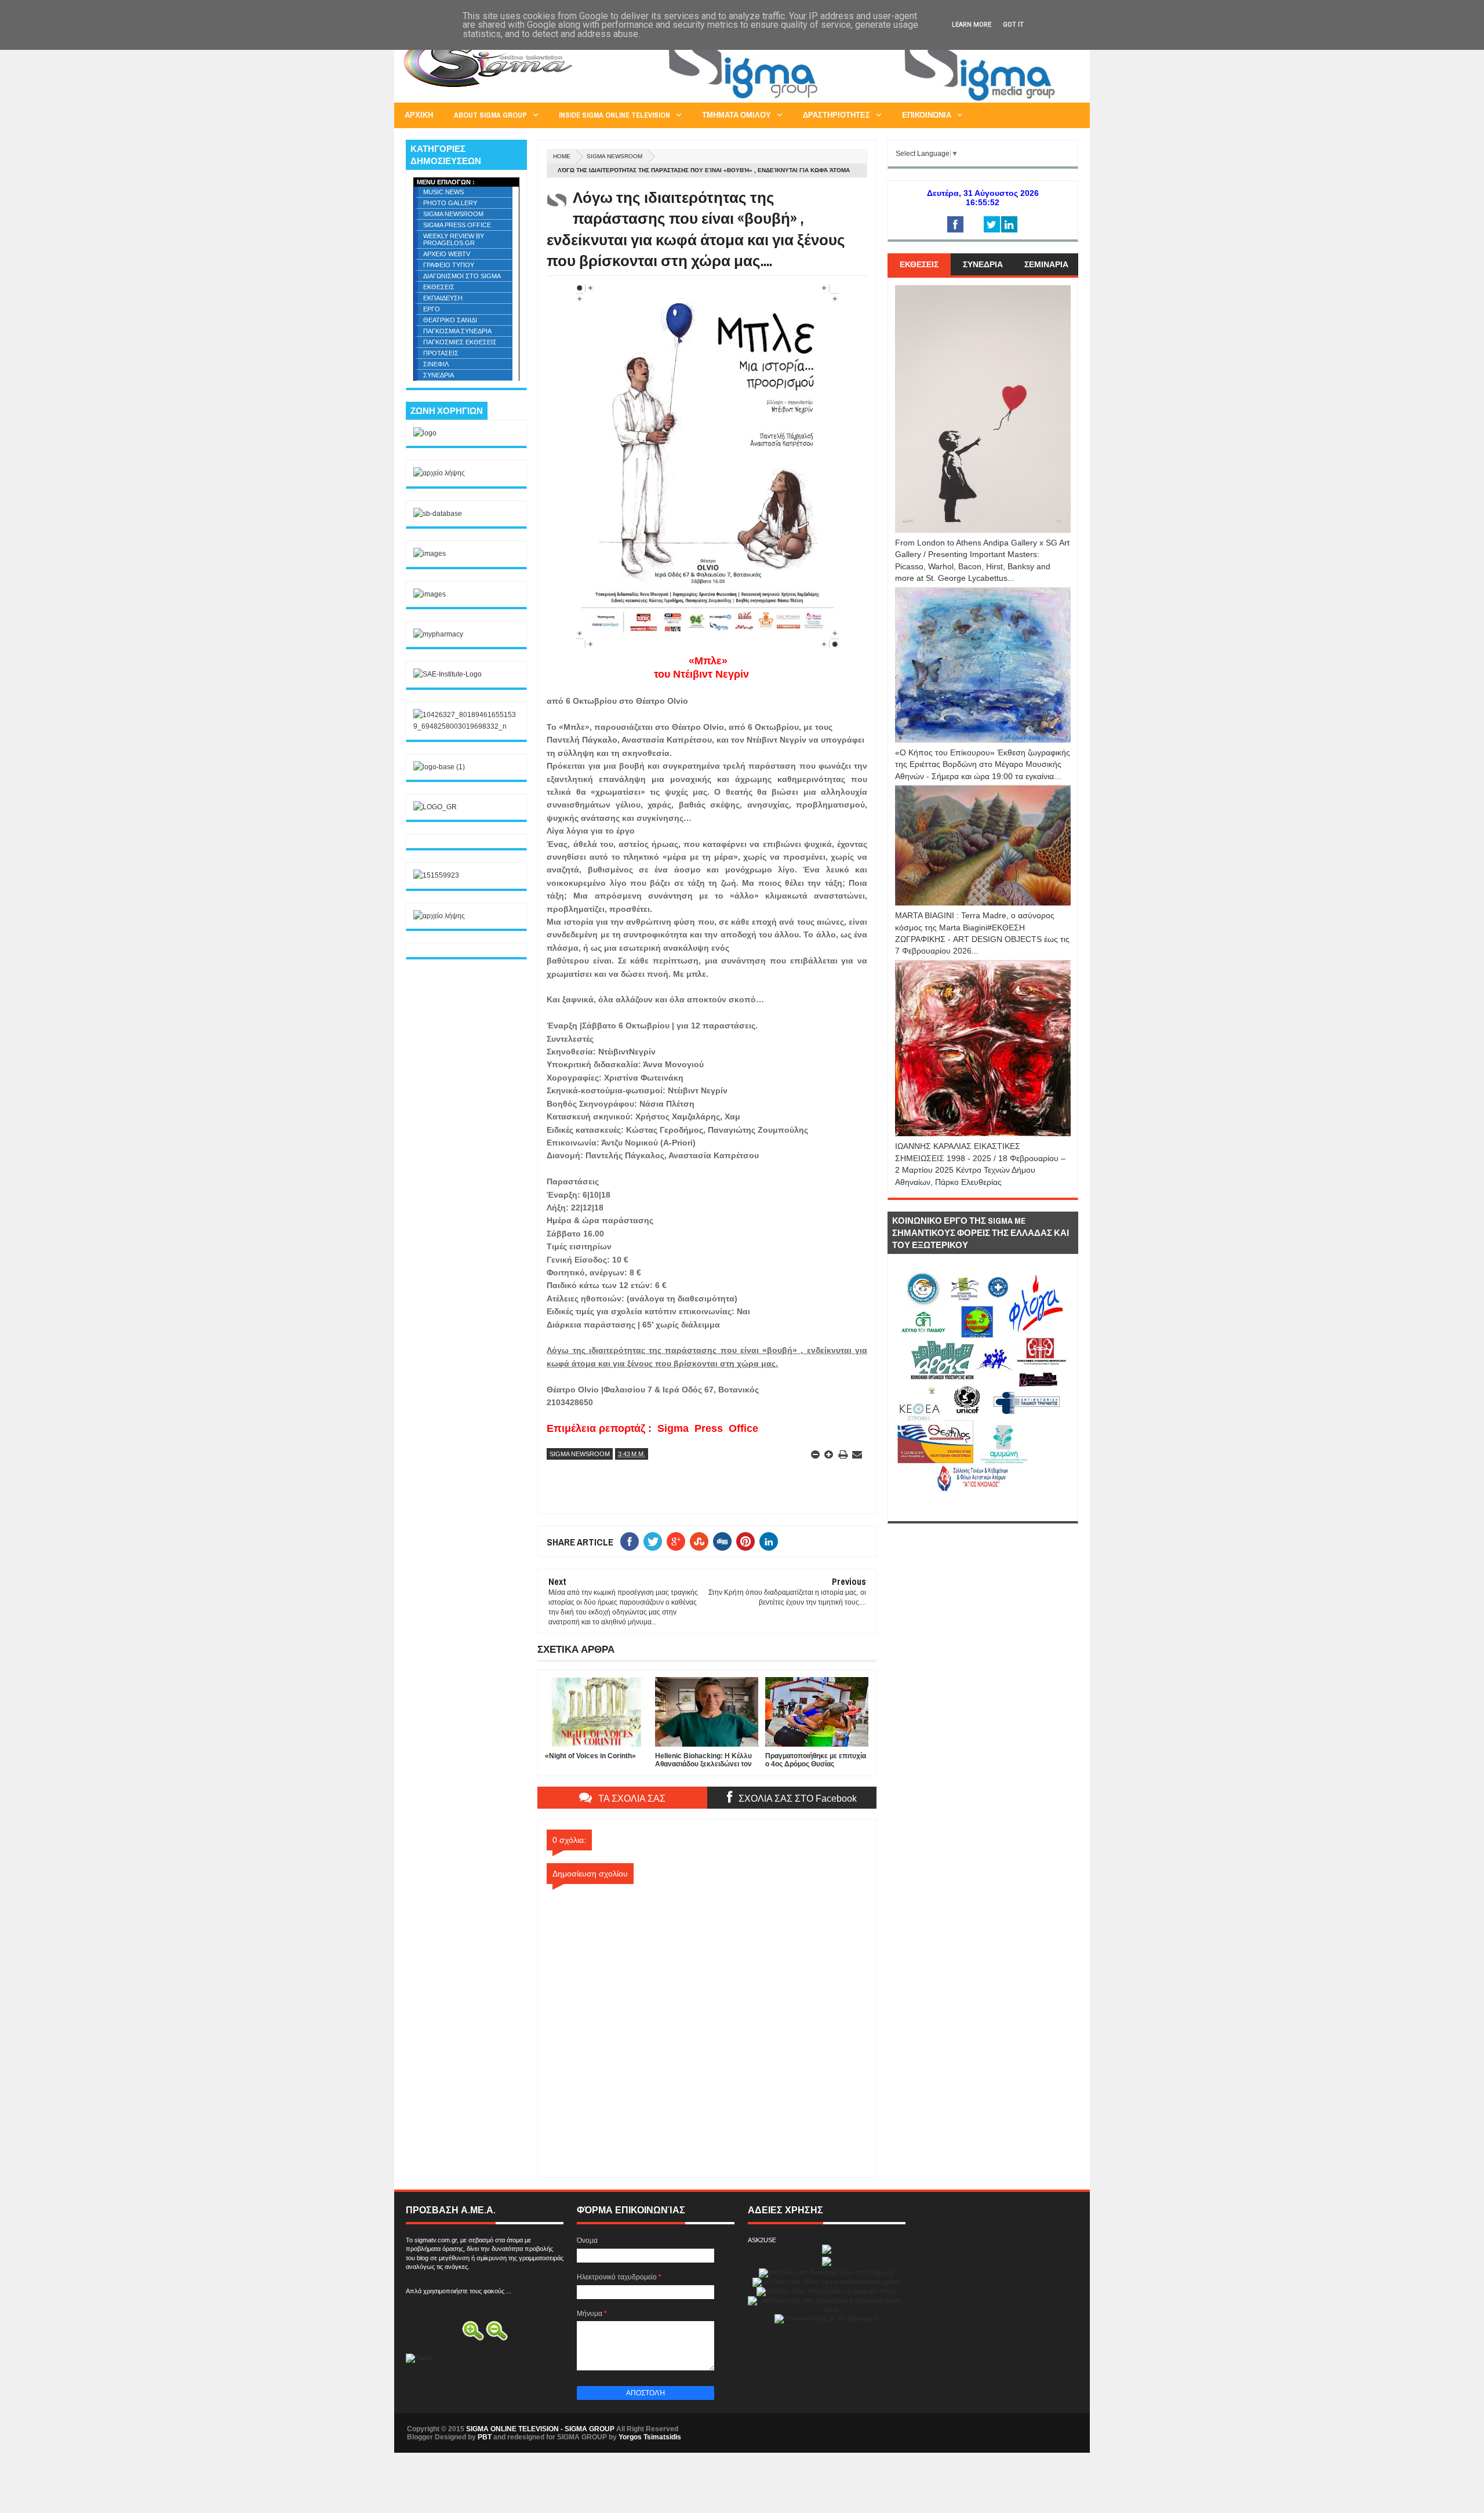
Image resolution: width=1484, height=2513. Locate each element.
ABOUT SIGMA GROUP (490, 115)
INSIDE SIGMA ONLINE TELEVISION (614, 115)
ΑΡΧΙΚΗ (419, 115)
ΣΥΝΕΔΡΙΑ (439, 375)
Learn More (972, 25)
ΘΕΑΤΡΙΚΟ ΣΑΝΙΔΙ (450, 320)
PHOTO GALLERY (450, 203)
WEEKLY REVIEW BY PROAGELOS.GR (454, 239)
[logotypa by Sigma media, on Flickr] (983, 1508)
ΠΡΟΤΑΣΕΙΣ (441, 353)
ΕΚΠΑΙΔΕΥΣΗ (443, 298)
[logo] (425, 433)
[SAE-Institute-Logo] (448, 674)
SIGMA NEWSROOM (614, 156)
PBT (485, 2437)
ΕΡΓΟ (432, 309)
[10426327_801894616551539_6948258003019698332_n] (466, 726)
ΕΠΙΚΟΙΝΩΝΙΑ (927, 115)
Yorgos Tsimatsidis (650, 2437)
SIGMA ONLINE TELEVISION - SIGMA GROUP (540, 2429)
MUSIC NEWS (443, 192)
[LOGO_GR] (435, 807)
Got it (1013, 25)
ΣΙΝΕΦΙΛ (436, 364)
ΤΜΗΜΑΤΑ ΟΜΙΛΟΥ (736, 115)
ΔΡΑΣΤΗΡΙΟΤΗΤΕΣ (836, 115)
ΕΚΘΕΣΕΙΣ (439, 287)
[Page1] (867, 101)
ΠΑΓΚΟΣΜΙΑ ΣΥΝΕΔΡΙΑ (457, 331)
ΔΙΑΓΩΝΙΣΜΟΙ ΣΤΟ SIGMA (462, 276)
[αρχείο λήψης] (439, 473)
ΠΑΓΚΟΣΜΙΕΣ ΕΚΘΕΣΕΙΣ (460, 342)
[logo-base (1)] (439, 767)
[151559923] (436, 875)
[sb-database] (438, 514)
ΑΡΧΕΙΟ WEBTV (447, 254)
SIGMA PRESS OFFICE (457, 225)
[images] (430, 554)
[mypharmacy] (438, 634)
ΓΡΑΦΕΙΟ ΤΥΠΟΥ (449, 265)
